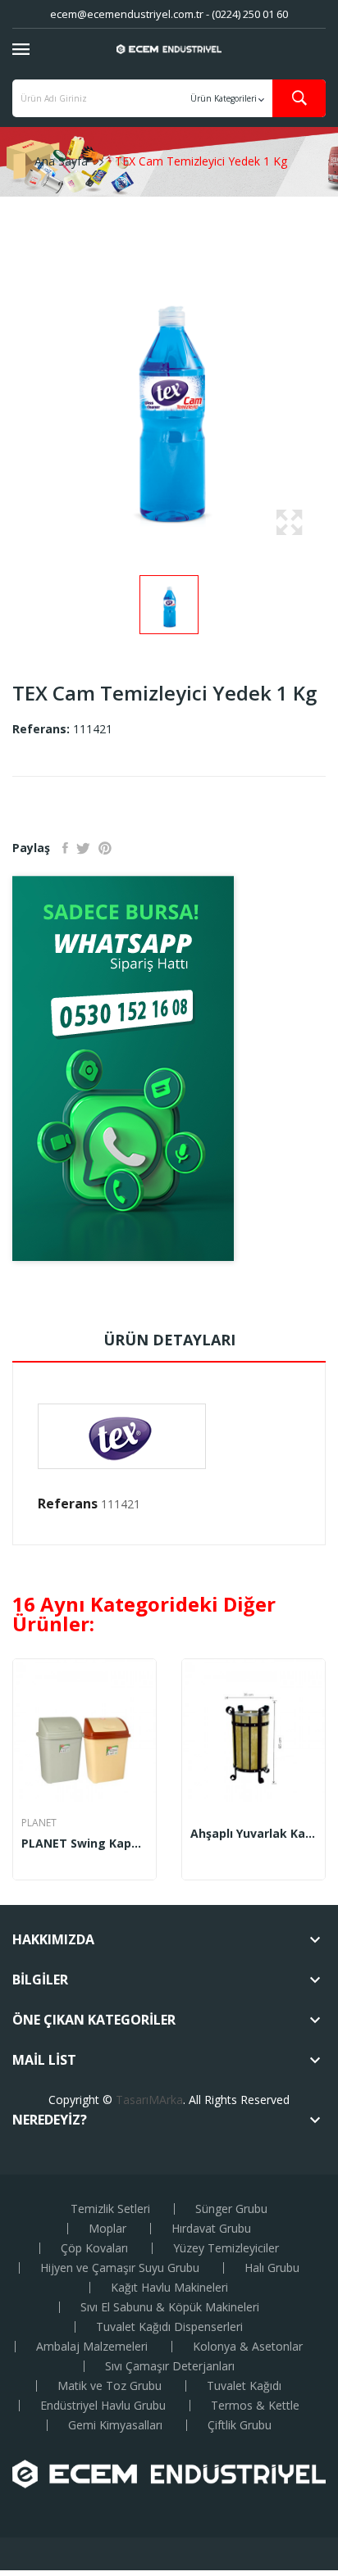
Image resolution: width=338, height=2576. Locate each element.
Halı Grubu (272, 2268)
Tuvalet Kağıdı (244, 2386)
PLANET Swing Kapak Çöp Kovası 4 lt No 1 (84, 1844)
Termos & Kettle (255, 2406)
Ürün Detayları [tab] (169, 1340)
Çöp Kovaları (94, 2248)
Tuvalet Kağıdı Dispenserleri (169, 2327)
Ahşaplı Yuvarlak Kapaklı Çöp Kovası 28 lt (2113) (253, 1834)
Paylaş (65, 848)
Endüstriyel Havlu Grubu (103, 2406)
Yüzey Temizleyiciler (226, 2248)
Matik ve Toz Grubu (110, 2386)
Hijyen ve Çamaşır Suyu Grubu (120, 2268)
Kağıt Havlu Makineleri (169, 2288)
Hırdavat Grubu (211, 2229)
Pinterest (105, 848)
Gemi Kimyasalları (115, 2425)
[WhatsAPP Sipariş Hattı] (169, 1068)
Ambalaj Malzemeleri (92, 2347)
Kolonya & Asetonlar (248, 2347)
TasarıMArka (149, 2100)
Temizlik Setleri (110, 2209)
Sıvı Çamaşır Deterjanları (170, 2366)
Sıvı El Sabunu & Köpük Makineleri (170, 2307)
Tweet (83, 848)
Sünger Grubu (231, 2209)
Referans (68, 1503)
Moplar (107, 2229)
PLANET (39, 1823)
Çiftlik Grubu (240, 2425)
